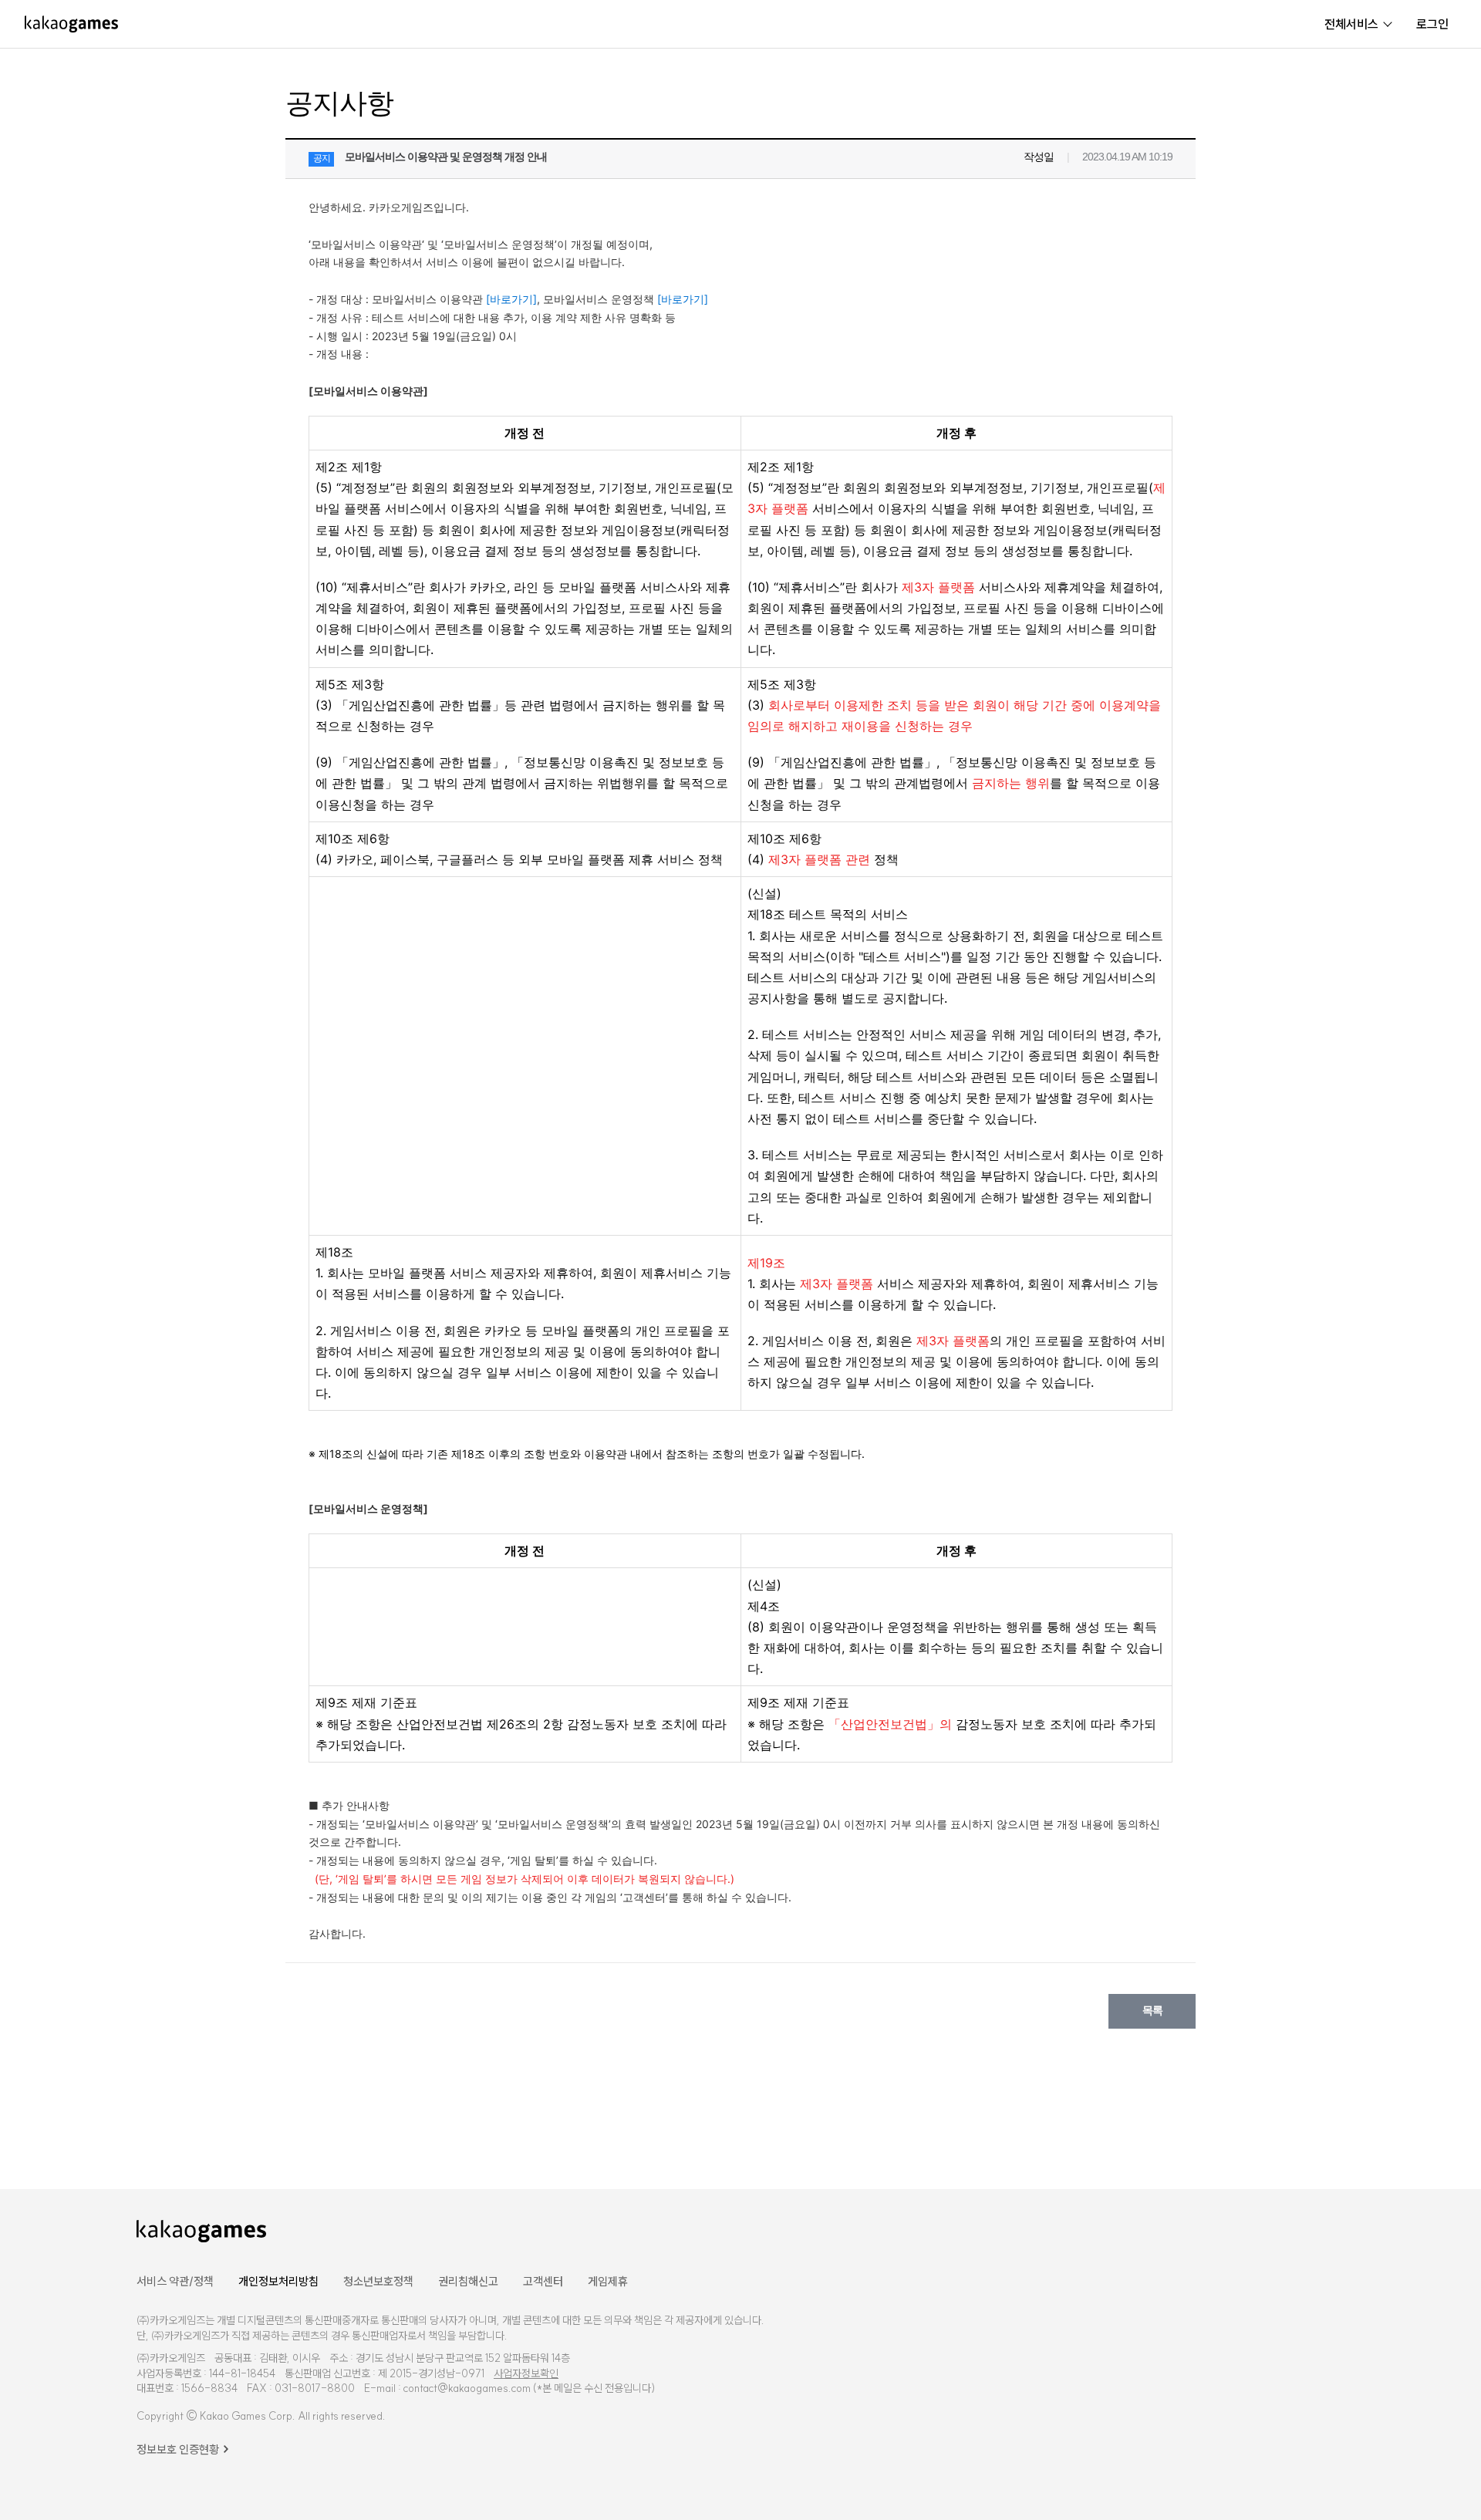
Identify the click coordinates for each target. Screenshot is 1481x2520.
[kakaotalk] (1336, 2230)
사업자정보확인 (526, 2373)
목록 (1152, 2010)
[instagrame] (1296, 2230)
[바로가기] (511, 299)
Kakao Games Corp (246, 2416)
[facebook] (1215, 2230)
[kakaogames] (71, 24)
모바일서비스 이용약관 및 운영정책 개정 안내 (446, 157)
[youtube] (1254, 2230)
